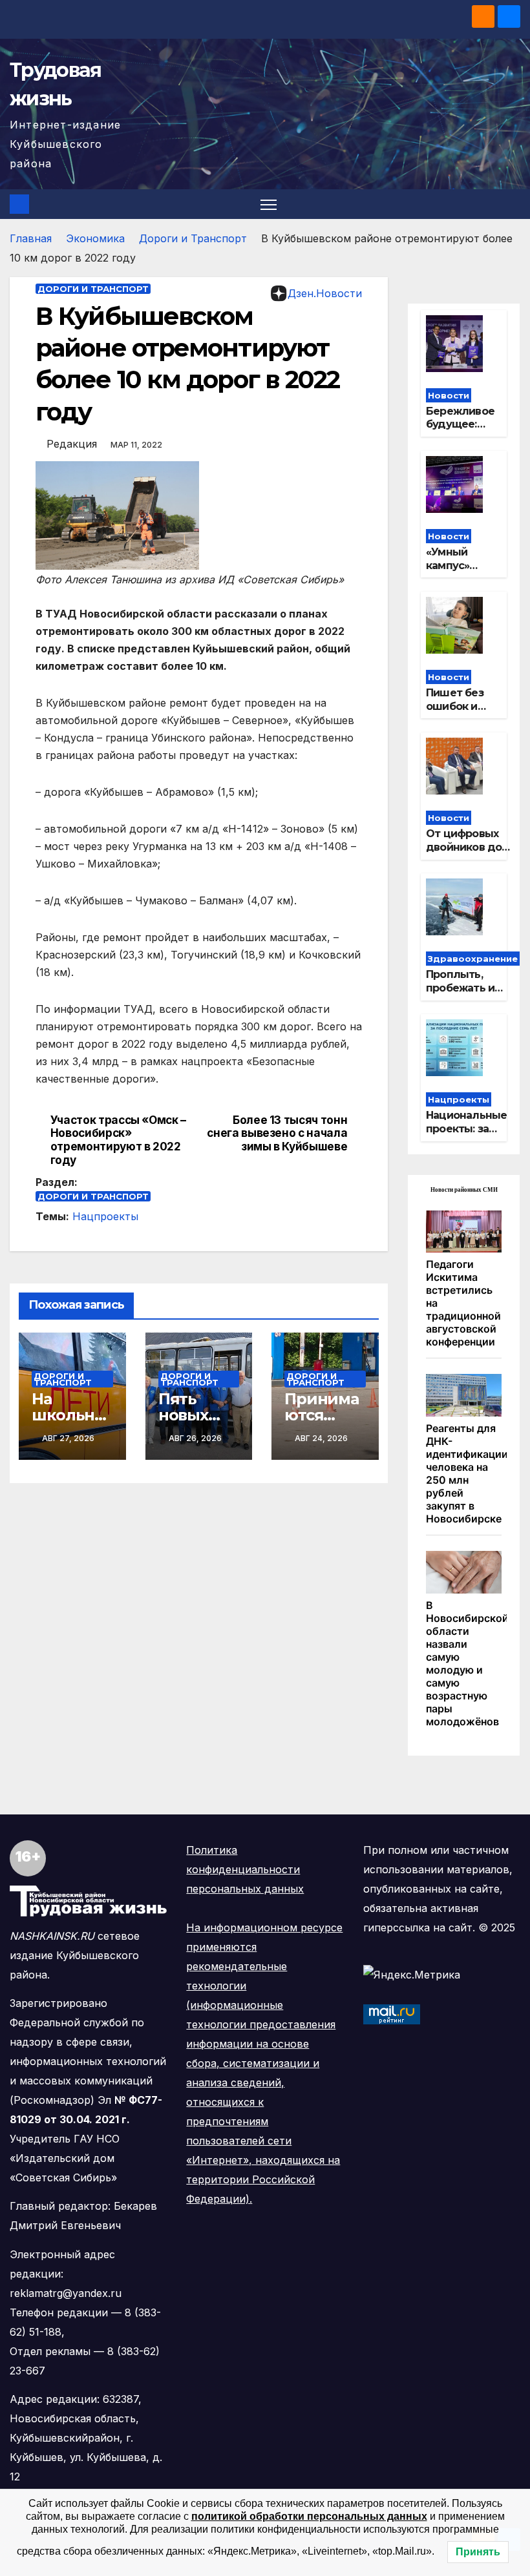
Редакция (72, 444)
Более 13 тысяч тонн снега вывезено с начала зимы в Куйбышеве (277, 1133)
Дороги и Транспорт (193, 238)
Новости (449, 395)
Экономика (95, 238)
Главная (31, 238)
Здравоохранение (473, 959)
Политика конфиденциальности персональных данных (245, 1869)
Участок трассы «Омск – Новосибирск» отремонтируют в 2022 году (118, 1140)
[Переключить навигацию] (269, 204)
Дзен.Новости (325, 293)
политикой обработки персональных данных (309, 2516)
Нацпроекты (105, 1216)
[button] (512, 204)
